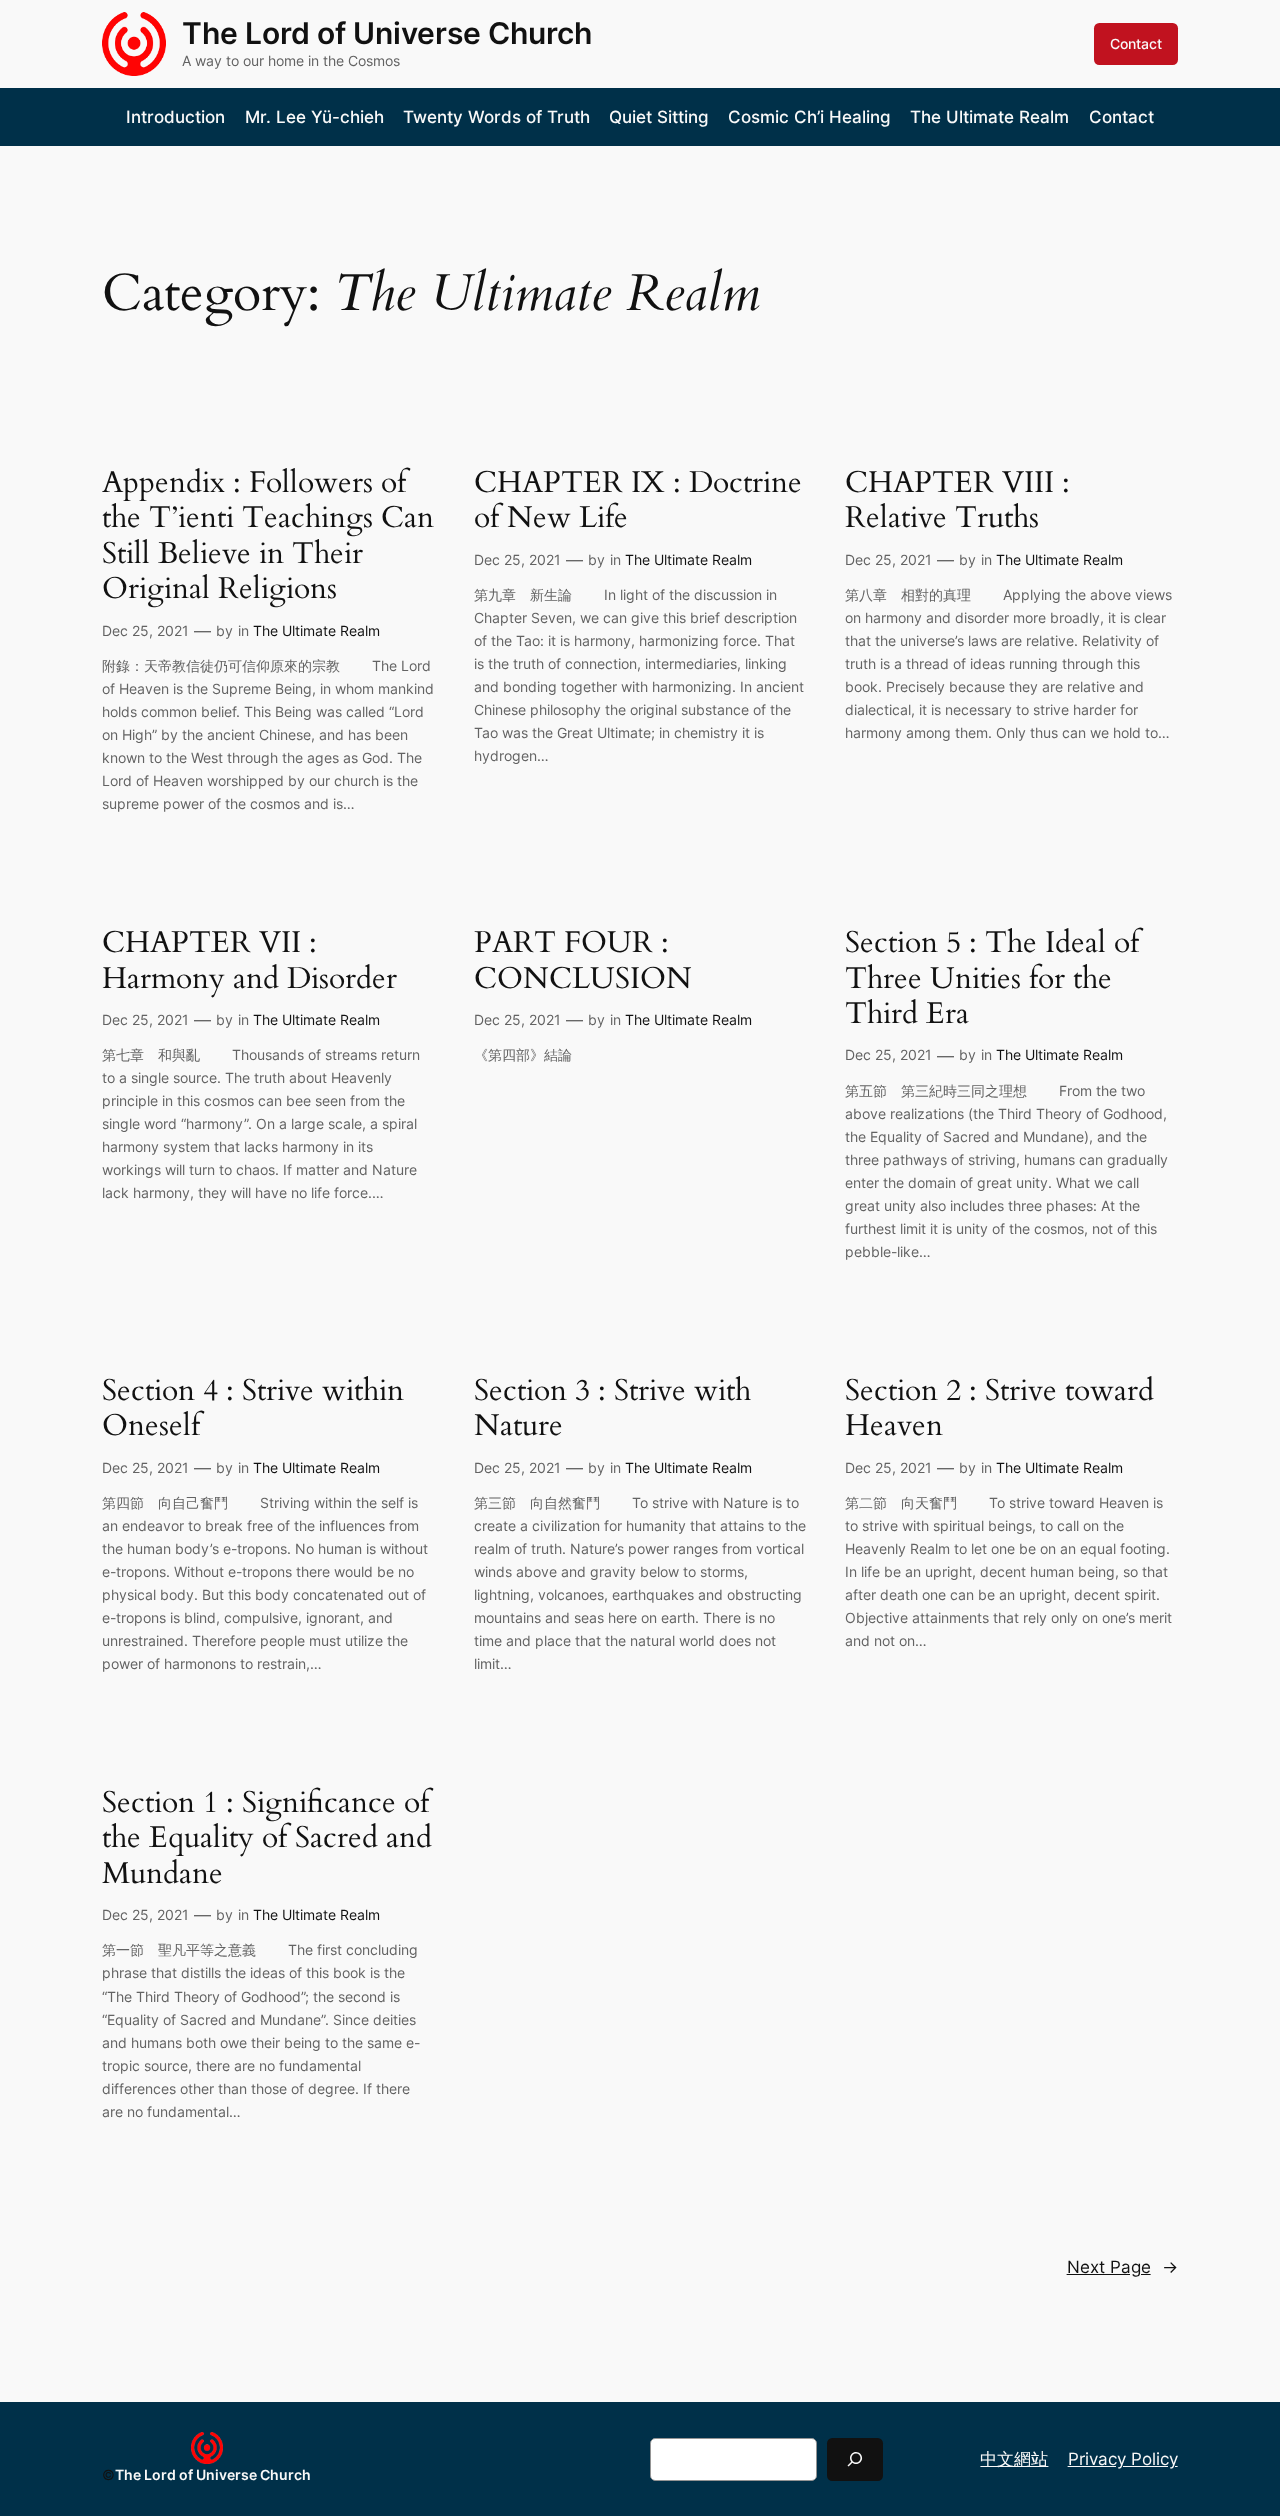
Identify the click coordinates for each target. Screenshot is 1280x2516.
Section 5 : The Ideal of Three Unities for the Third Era (992, 979)
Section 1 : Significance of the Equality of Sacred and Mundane (267, 1839)
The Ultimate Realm (316, 630)
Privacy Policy (1123, 2459)
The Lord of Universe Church (387, 33)
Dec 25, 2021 (145, 630)
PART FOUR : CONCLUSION (583, 961)
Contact (1136, 43)
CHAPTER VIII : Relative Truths (957, 501)
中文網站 (1014, 2459)
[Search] (855, 2459)
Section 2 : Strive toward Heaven (999, 1409)
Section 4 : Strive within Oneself (253, 1409)
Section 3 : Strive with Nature (612, 1409)
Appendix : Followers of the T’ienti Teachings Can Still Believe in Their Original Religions (268, 537)
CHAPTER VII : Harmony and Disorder (249, 961)
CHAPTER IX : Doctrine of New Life (638, 501)
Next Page (1122, 2267)
